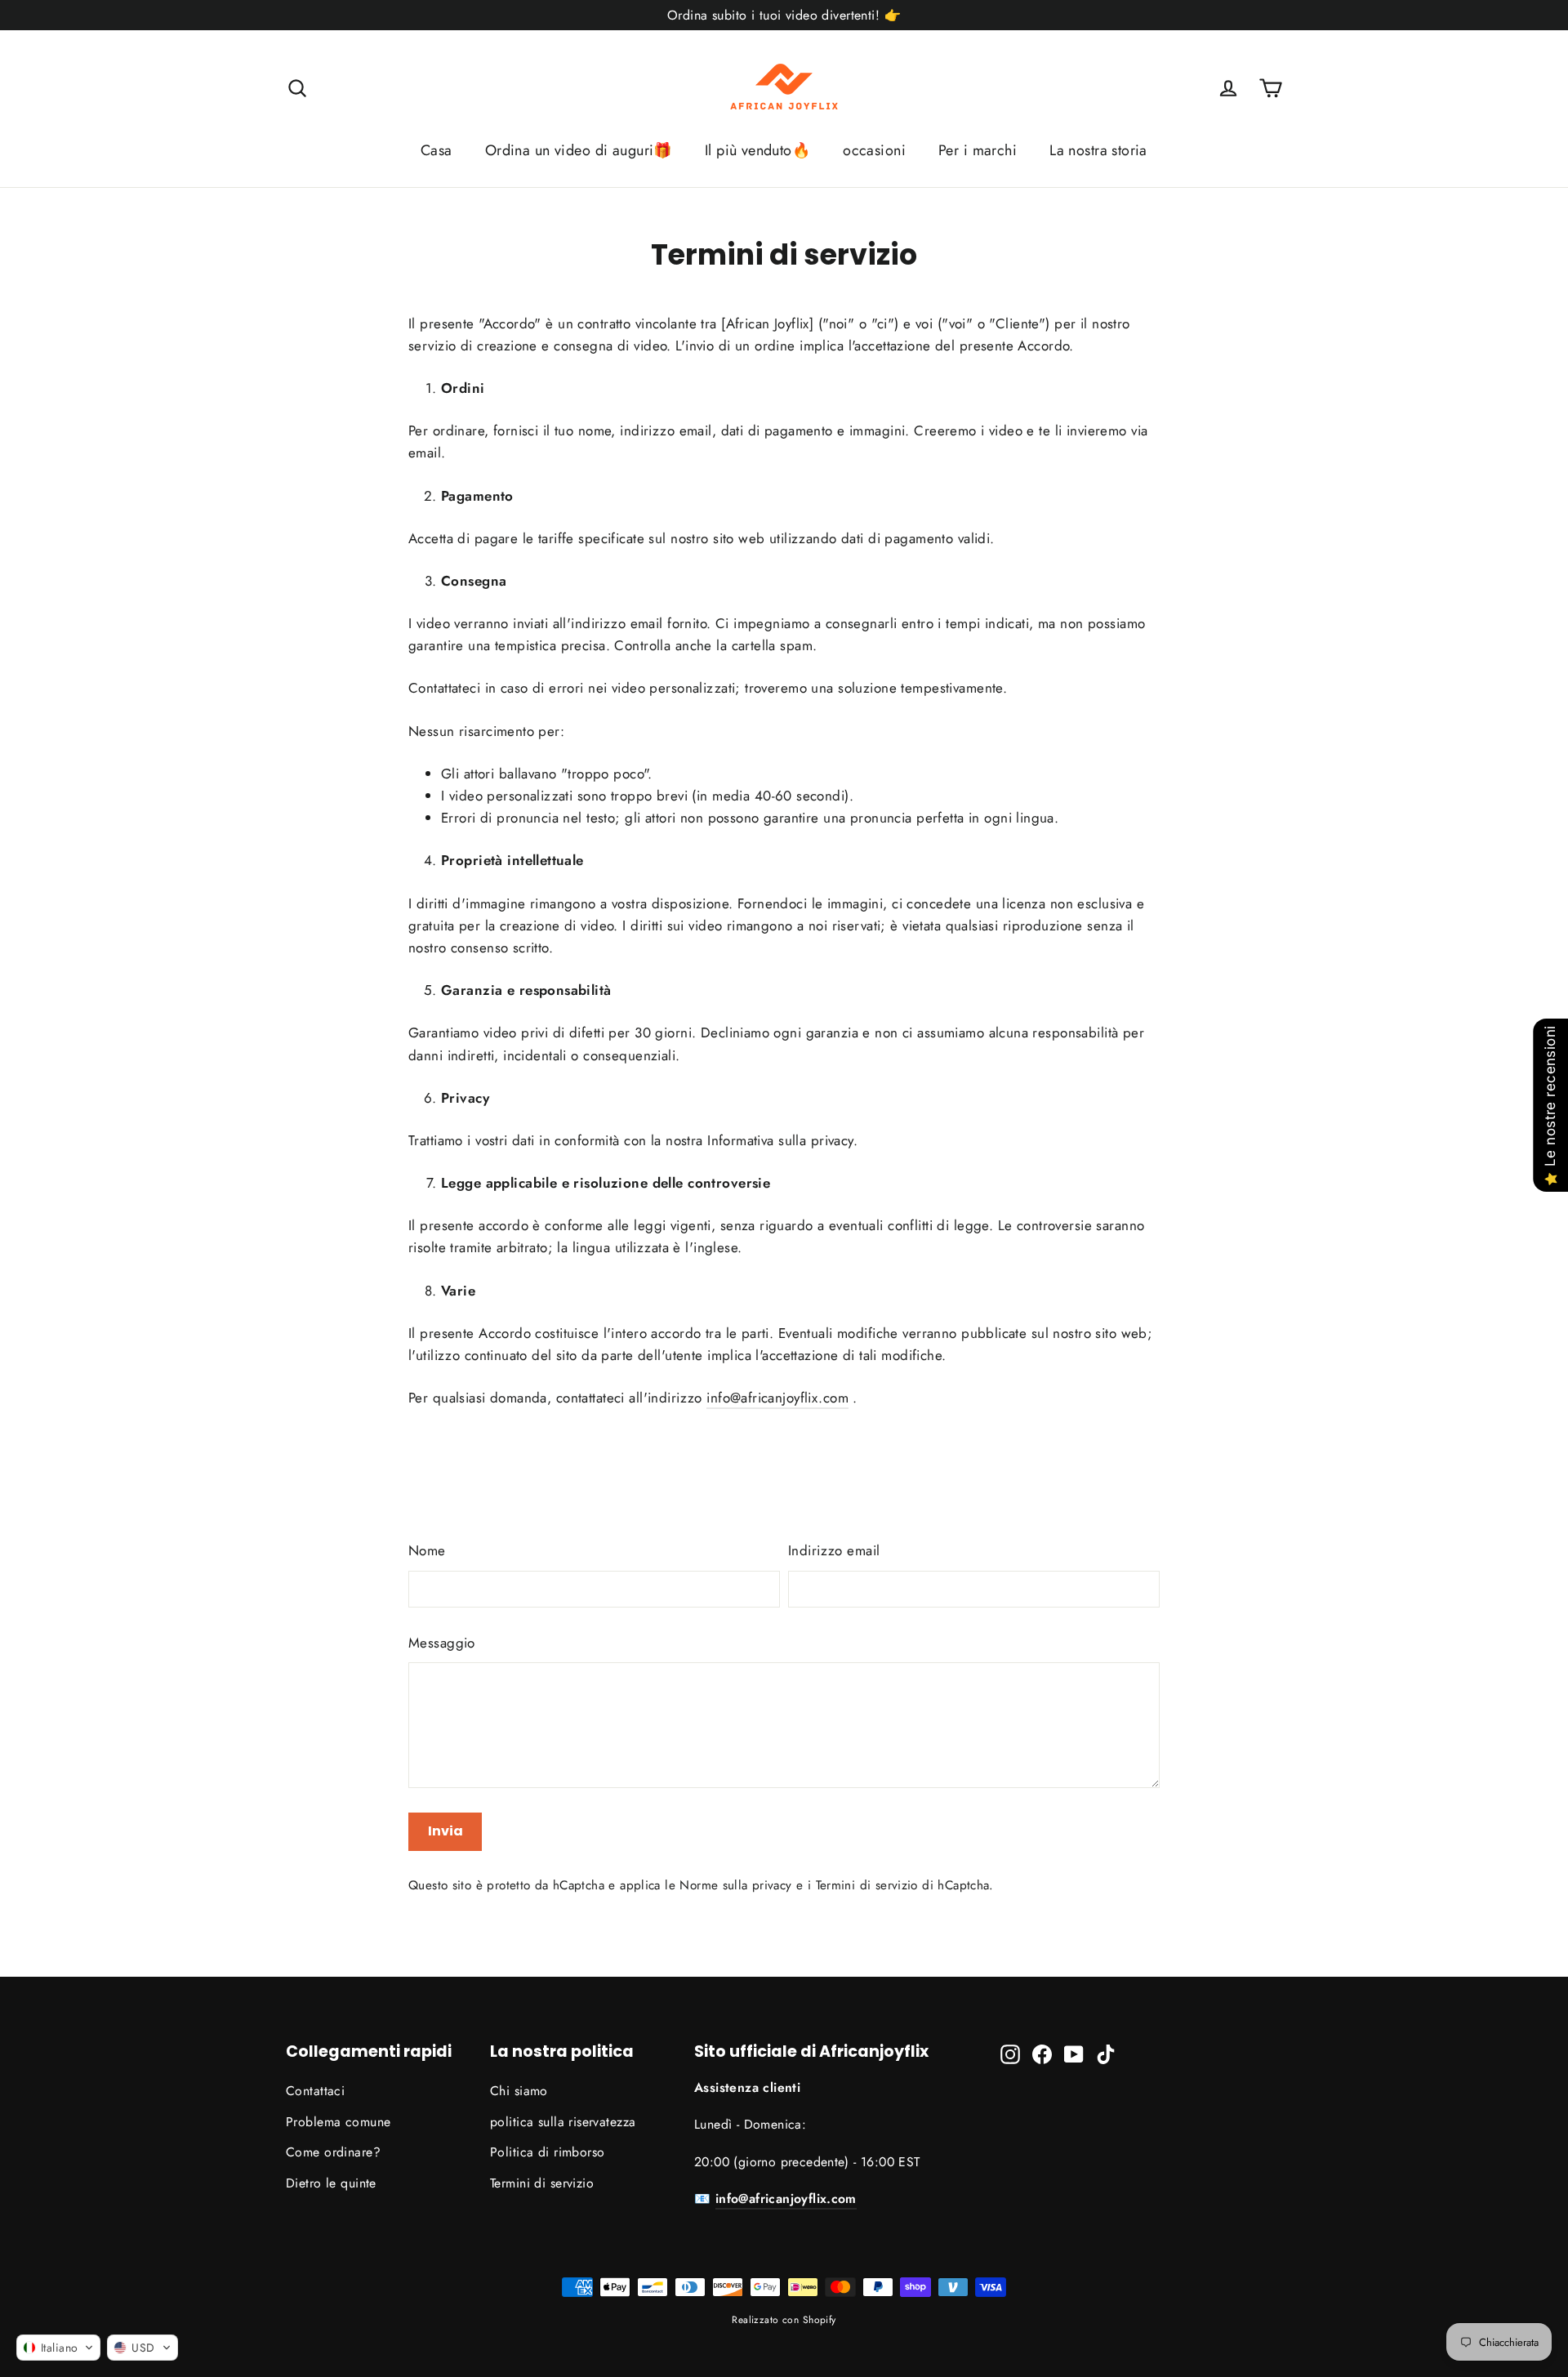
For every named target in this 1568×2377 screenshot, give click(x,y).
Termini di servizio (867, 1885)
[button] (58, 2348)
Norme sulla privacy (735, 1885)
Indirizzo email (834, 1550)
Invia (445, 1831)
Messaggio (442, 1643)
